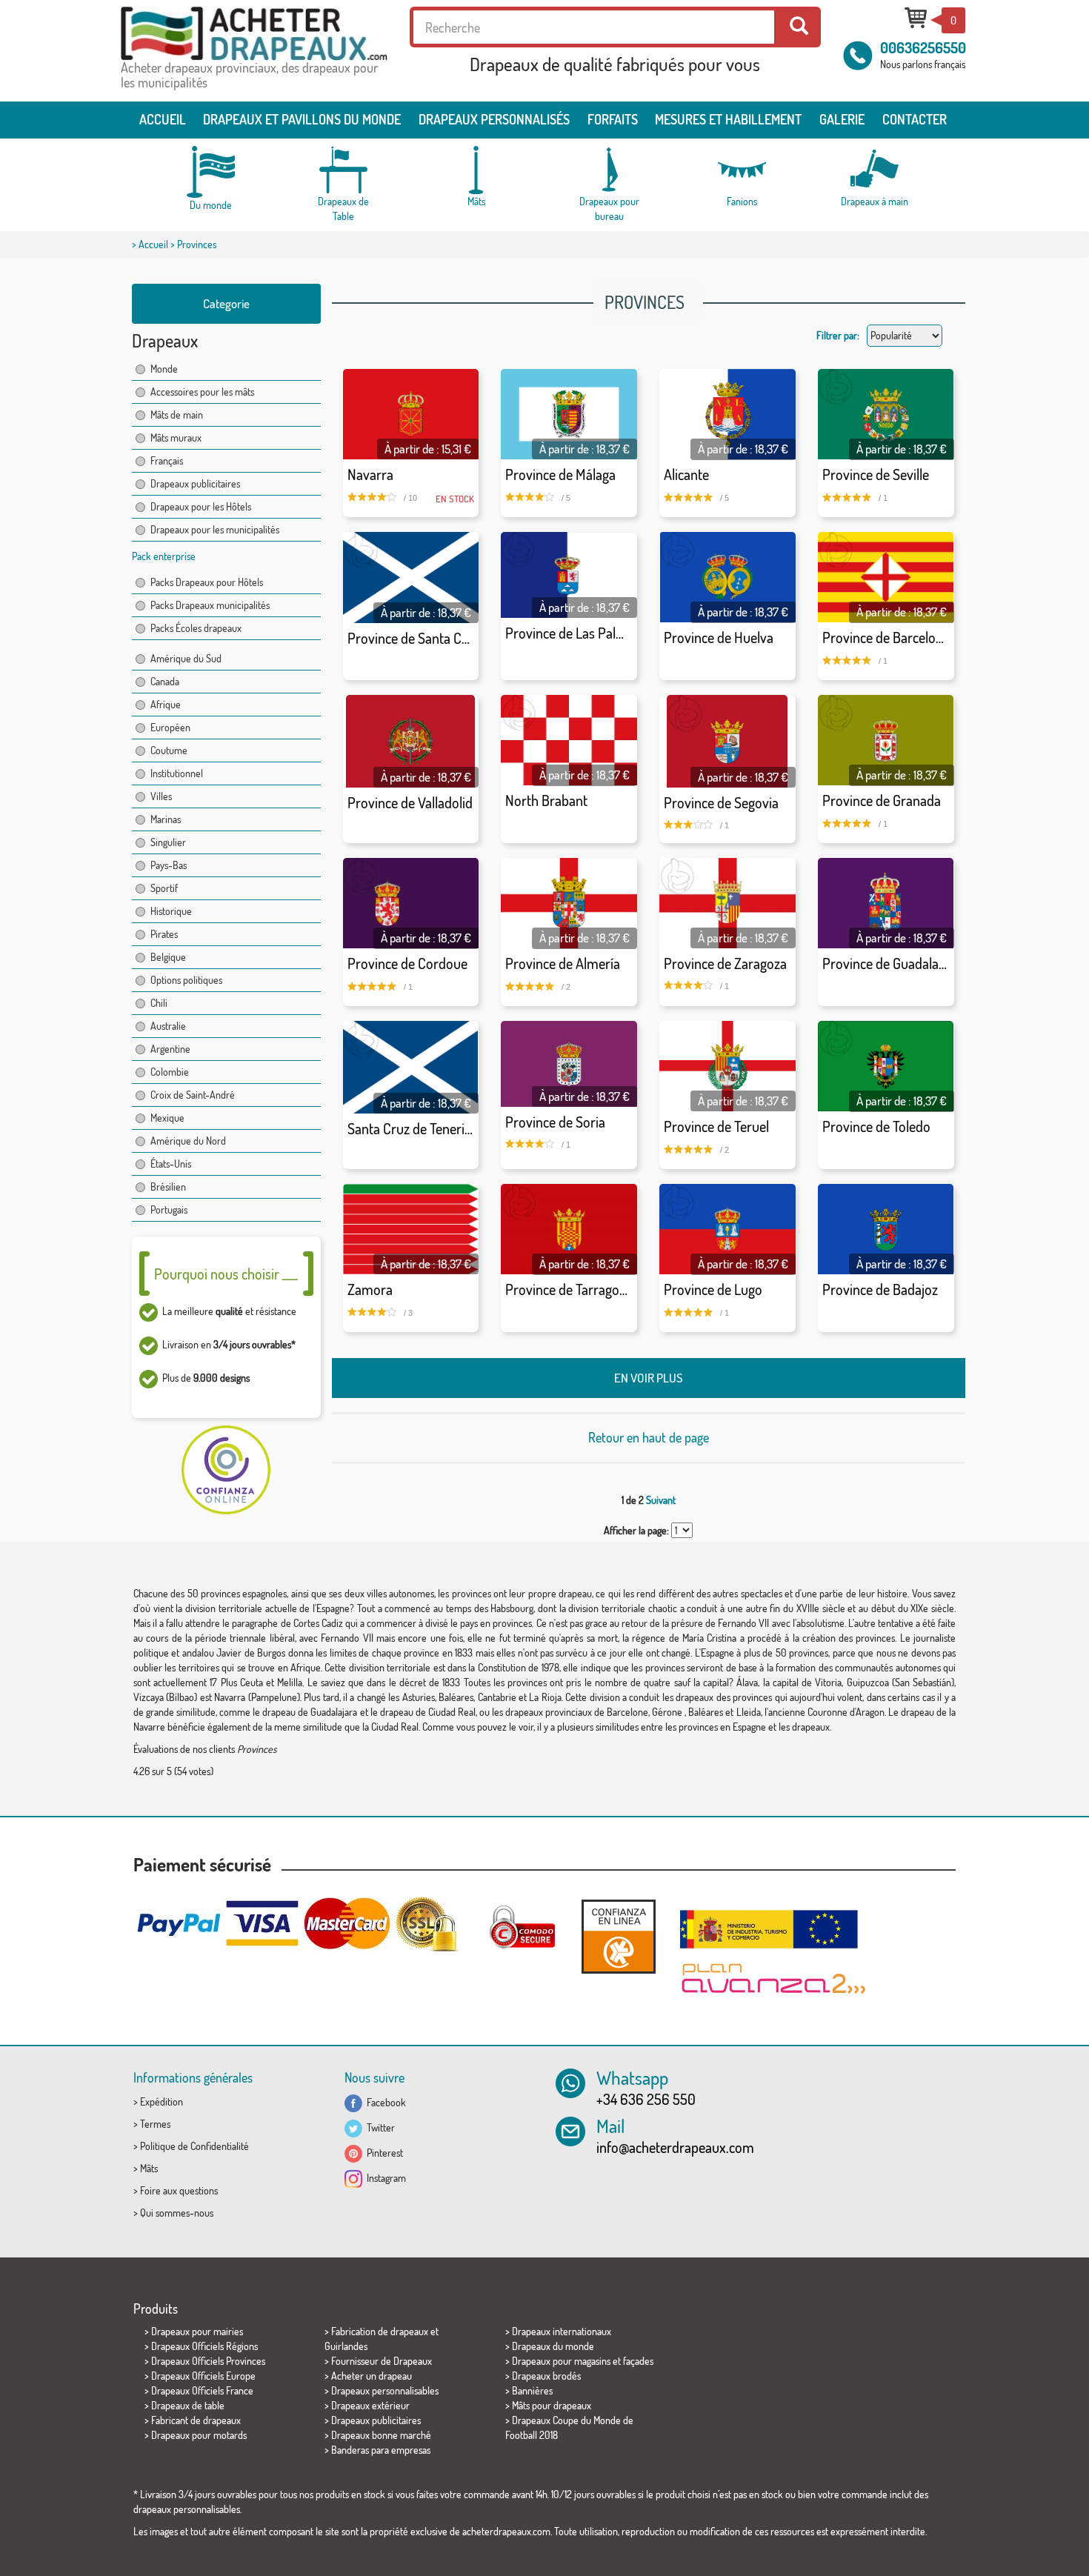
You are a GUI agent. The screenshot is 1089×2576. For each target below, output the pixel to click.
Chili (159, 1003)
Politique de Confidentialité (194, 2146)
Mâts (149, 2168)
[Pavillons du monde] (211, 172)
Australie (168, 1026)
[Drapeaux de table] (344, 170)
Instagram (384, 2178)
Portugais (169, 1209)
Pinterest (383, 2153)
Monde (164, 369)
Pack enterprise (164, 556)
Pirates (164, 934)
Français (167, 460)
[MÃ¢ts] (476, 170)
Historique (171, 911)
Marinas (166, 819)
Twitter (379, 2127)
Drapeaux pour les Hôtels (201, 506)
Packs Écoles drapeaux (196, 628)
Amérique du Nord (188, 1141)
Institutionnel (177, 773)
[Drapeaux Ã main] (874, 170)
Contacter (915, 119)
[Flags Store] (254, 34)
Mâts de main (177, 415)
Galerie (842, 119)
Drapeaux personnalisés (494, 119)
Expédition (161, 2101)
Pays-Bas (169, 865)
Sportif (164, 888)
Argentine (170, 1049)
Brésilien (168, 1187)
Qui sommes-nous (177, 2213)
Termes (155, 2124)
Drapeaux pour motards (199, 2435)
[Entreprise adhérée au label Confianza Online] (619, 1936)
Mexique (167, 1118)
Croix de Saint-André (193, 1095)
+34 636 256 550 (646, 2099)
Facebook (384, 2102)
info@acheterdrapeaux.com (675, 2147)
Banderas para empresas (381, 2450)
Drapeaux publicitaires (195, 483)
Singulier (168, 842)
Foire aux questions (179, 2190)
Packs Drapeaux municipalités (210, 605)
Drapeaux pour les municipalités (215, 529)
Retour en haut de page (649, 1437)
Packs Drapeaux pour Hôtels (207, 582)
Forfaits (613, 119)
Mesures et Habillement (728, 119)
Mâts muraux (176, 437)
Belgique (168, 957)
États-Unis (171, 1164)
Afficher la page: (636, 1530)
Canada (165, 681)
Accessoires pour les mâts (202, 392)
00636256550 (923, 47)
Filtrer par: (838, 335)
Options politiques (186, 980)
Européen (170, 727)
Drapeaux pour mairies (197, 2331)
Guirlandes (346, 2346)
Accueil (163, 119)
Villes (161, 796)
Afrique (166, 704)
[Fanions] (742, 170)
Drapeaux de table (188, 2405)
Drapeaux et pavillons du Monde (302, 119)
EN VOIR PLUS (649, 1378)
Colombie (170, 1072)
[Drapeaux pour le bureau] (609, 170)
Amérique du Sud (186, 658)
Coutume (169, 750)
